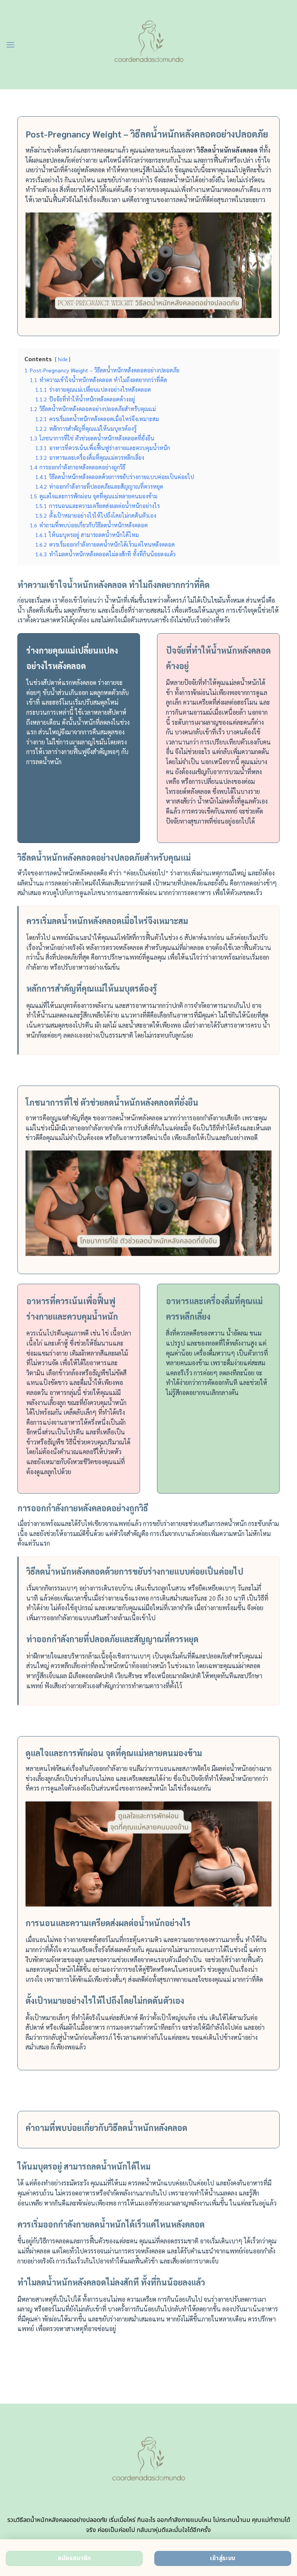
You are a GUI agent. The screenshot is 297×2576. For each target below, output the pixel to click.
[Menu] (10, 45)
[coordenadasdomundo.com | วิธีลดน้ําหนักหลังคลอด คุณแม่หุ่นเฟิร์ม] (149, 45)
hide (63, 359)
